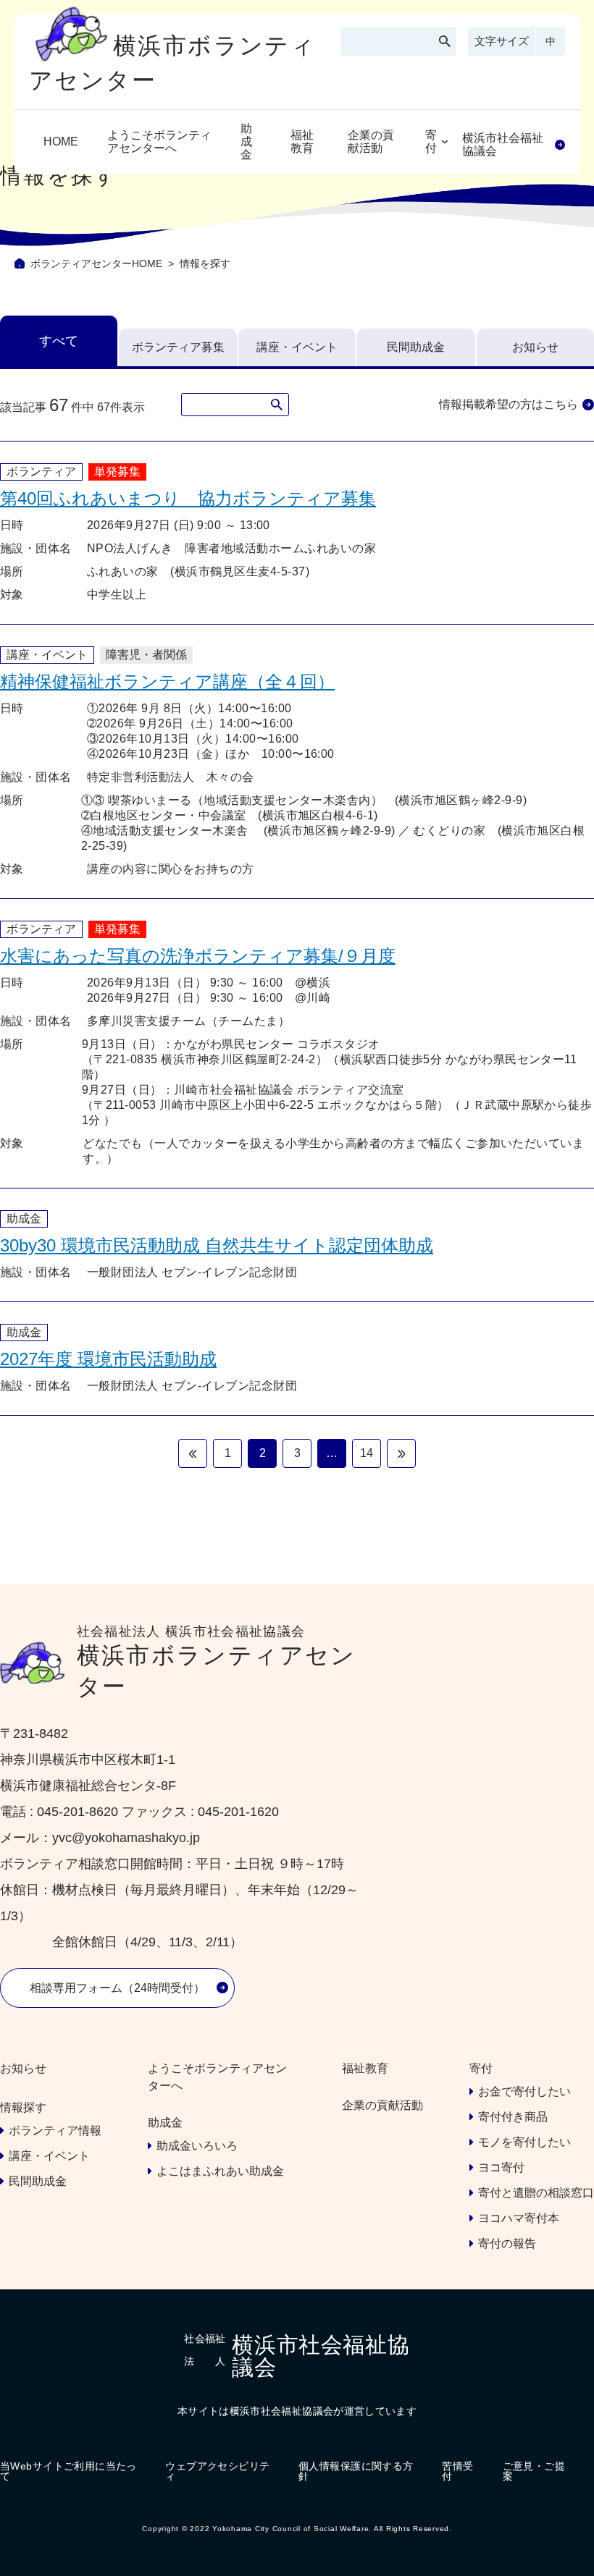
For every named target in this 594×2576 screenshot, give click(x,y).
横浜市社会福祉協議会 (503, 144)
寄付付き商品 (513, 2117)
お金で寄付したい (524, 2091)
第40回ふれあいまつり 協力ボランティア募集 (188, 498)
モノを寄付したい (524, 2142)
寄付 (431, 142)
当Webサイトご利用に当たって (68, 2471)
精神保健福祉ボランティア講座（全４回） (167, 681)
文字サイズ (502, 41)
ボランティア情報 (55, 2131)
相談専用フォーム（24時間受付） (117, 1988)
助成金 (246, 142)
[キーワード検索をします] (445, 41)
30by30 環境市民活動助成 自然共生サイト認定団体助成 (217, 1245)
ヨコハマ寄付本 (519, 2218)
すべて (59, 341)
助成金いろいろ (197, 2146)
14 (367, 1453)
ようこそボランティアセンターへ (159, 142)
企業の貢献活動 (371, 142)
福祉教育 (302, 142)
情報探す (23, 2107)
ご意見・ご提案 (534, 2471)
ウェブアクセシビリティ (217, 2471)
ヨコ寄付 (501, 2167)
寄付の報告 (507, 2243)
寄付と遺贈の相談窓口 (536, 2193)
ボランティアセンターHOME (96, 263)
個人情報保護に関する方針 (356, 2471)
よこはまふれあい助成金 (220, 2171)
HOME (61, 142)
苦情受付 (457, 2471)
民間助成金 (416, 347)
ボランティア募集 (178, 347)
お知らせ (535, 347)
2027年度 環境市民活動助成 (108, 1359)
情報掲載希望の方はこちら (509, 404)
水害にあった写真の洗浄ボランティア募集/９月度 (198, 956)
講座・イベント (297, 347)
